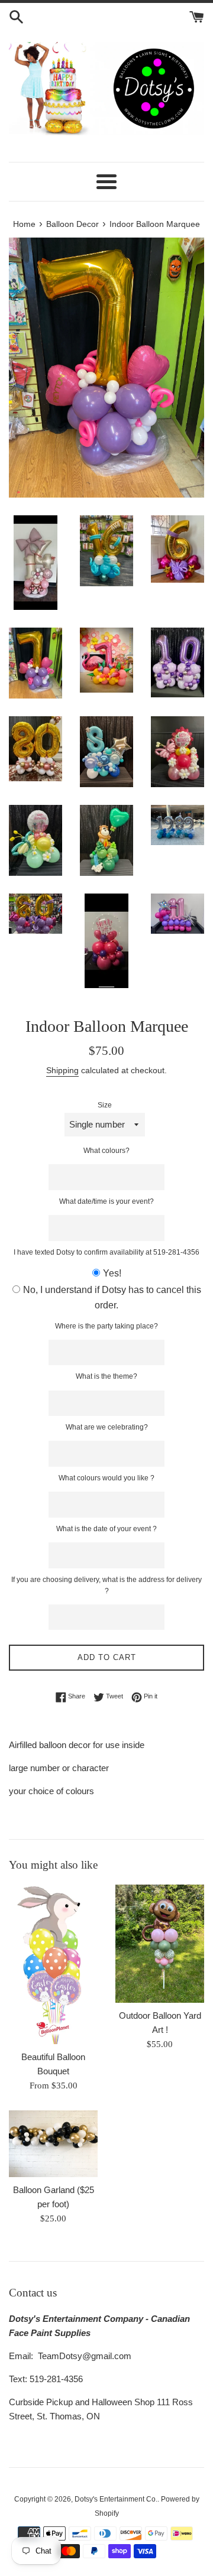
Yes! (112, 1273)
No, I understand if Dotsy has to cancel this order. (112, 1297)
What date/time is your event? (106, 1201)
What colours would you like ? (106, 1478)
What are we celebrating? (107, 1427)
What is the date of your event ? (106, 1529)
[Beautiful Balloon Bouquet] (53, 1964)
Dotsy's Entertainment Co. (116, 2499)
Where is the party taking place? (106, 1326)
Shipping (62, 1070)
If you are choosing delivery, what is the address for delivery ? (106, 1585)
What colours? (106, 1151)
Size (105, 1105)
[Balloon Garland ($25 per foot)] (53, 2144)
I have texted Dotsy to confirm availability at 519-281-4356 (106, 1252)
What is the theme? (106, 1376)
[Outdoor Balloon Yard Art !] (160, 1944)
